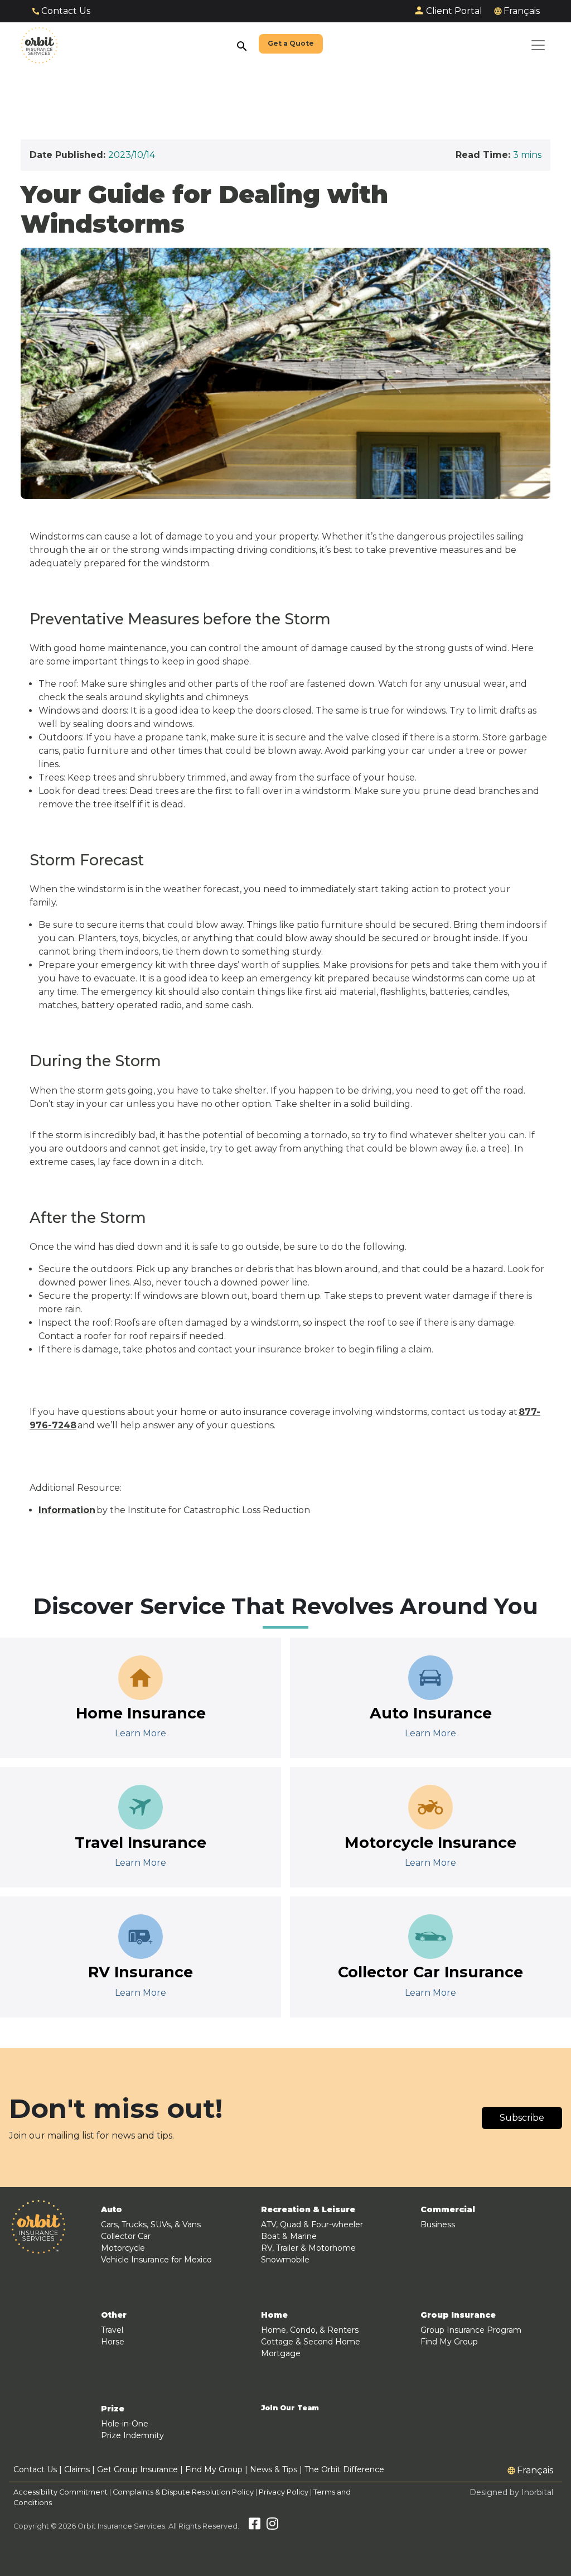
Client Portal (454, 11)
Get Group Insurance (137, 2469)
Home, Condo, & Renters (310, 2330)
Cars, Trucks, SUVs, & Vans (151, 2224)
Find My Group (449, 2342)
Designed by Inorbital (511, 2492)
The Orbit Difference (344, 2469)
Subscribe (522, 2118)
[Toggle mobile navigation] (538, 45)
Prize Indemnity (132, 2435)
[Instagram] (272, 2526)
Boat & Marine (289, 2236)
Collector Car (126, 2236)
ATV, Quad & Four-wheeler (312, 2224)
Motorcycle (123, 2248)
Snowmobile (285, 2260)
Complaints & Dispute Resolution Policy (183, 2492)
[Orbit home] (39, 45)
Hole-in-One (125, 2424)
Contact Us (66, 11)
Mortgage (281, 2353)
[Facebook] (255, 2526)
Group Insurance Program (471, 2330)
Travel (112, 2330)
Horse (113, 2342)
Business (438, 2224)
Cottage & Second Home (311, 2342)
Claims (77, 2469)
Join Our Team (290, 2408)
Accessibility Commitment (61, 2492)
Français (522, 11)
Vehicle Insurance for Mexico (156, 2260)
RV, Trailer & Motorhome (308, 2248)
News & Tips (274, 2469)
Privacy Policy (284, 2492)
